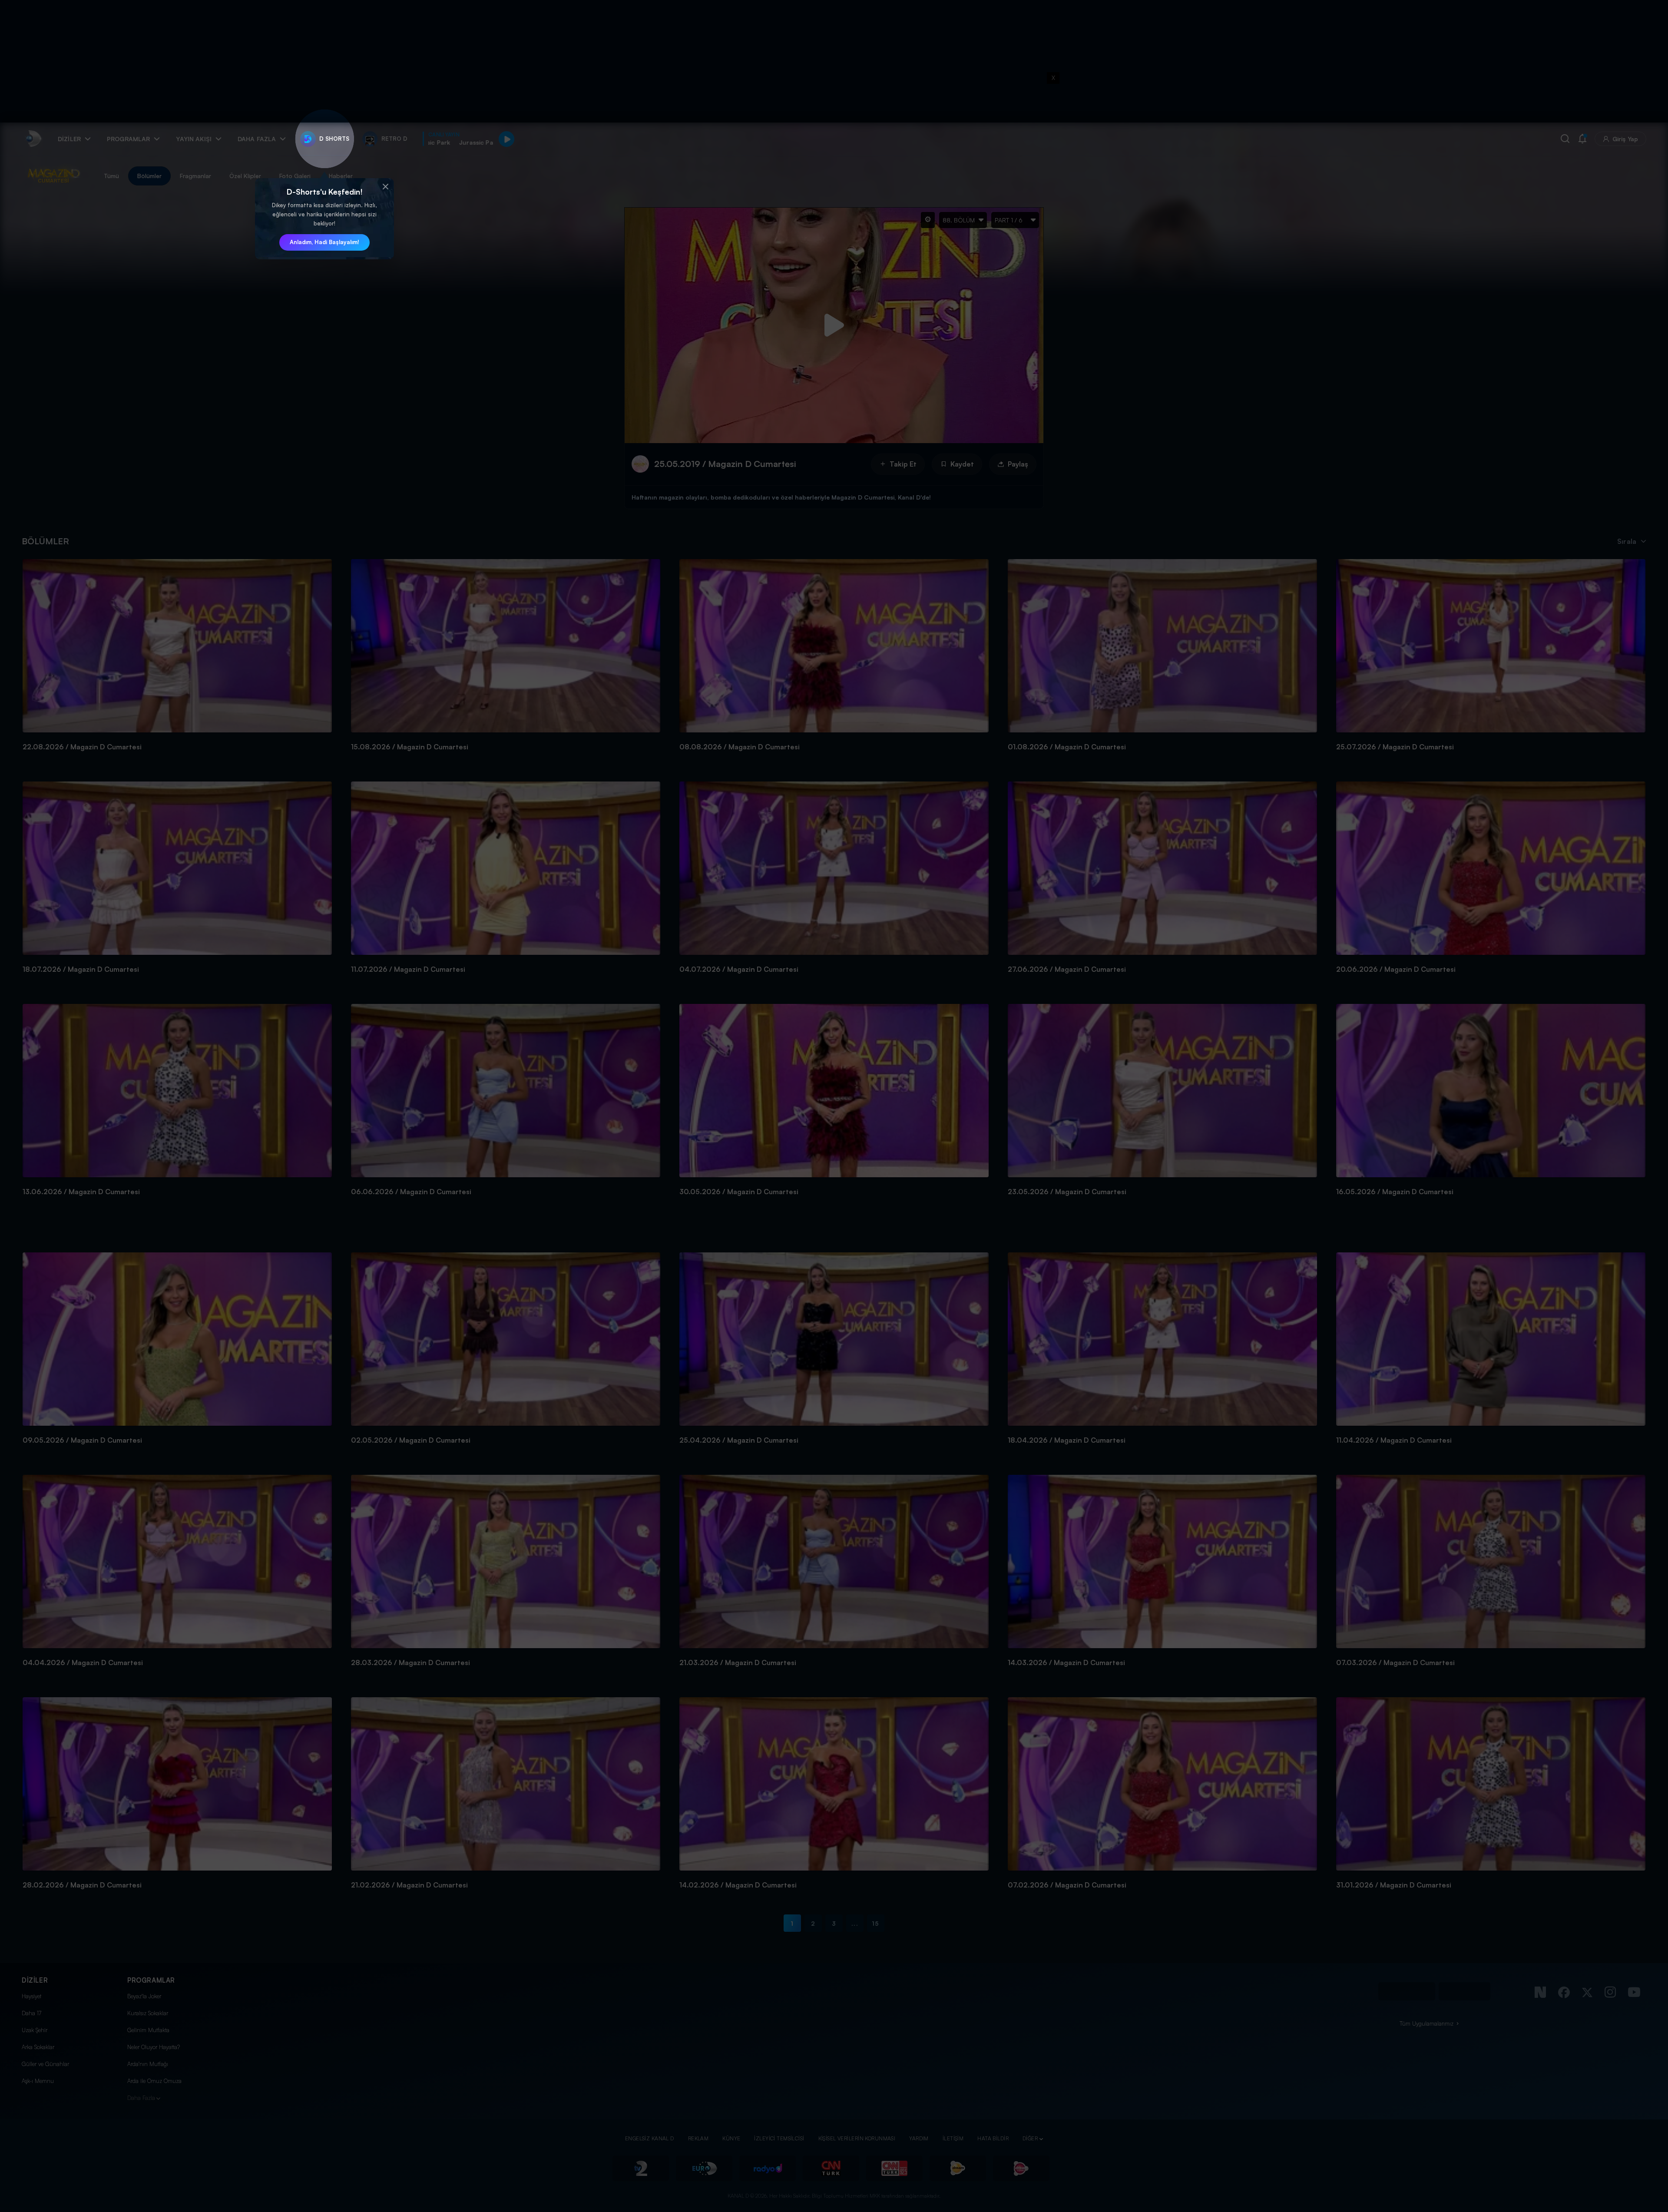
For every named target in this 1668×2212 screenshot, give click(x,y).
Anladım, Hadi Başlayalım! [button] (324, 242)
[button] (385, 187)
